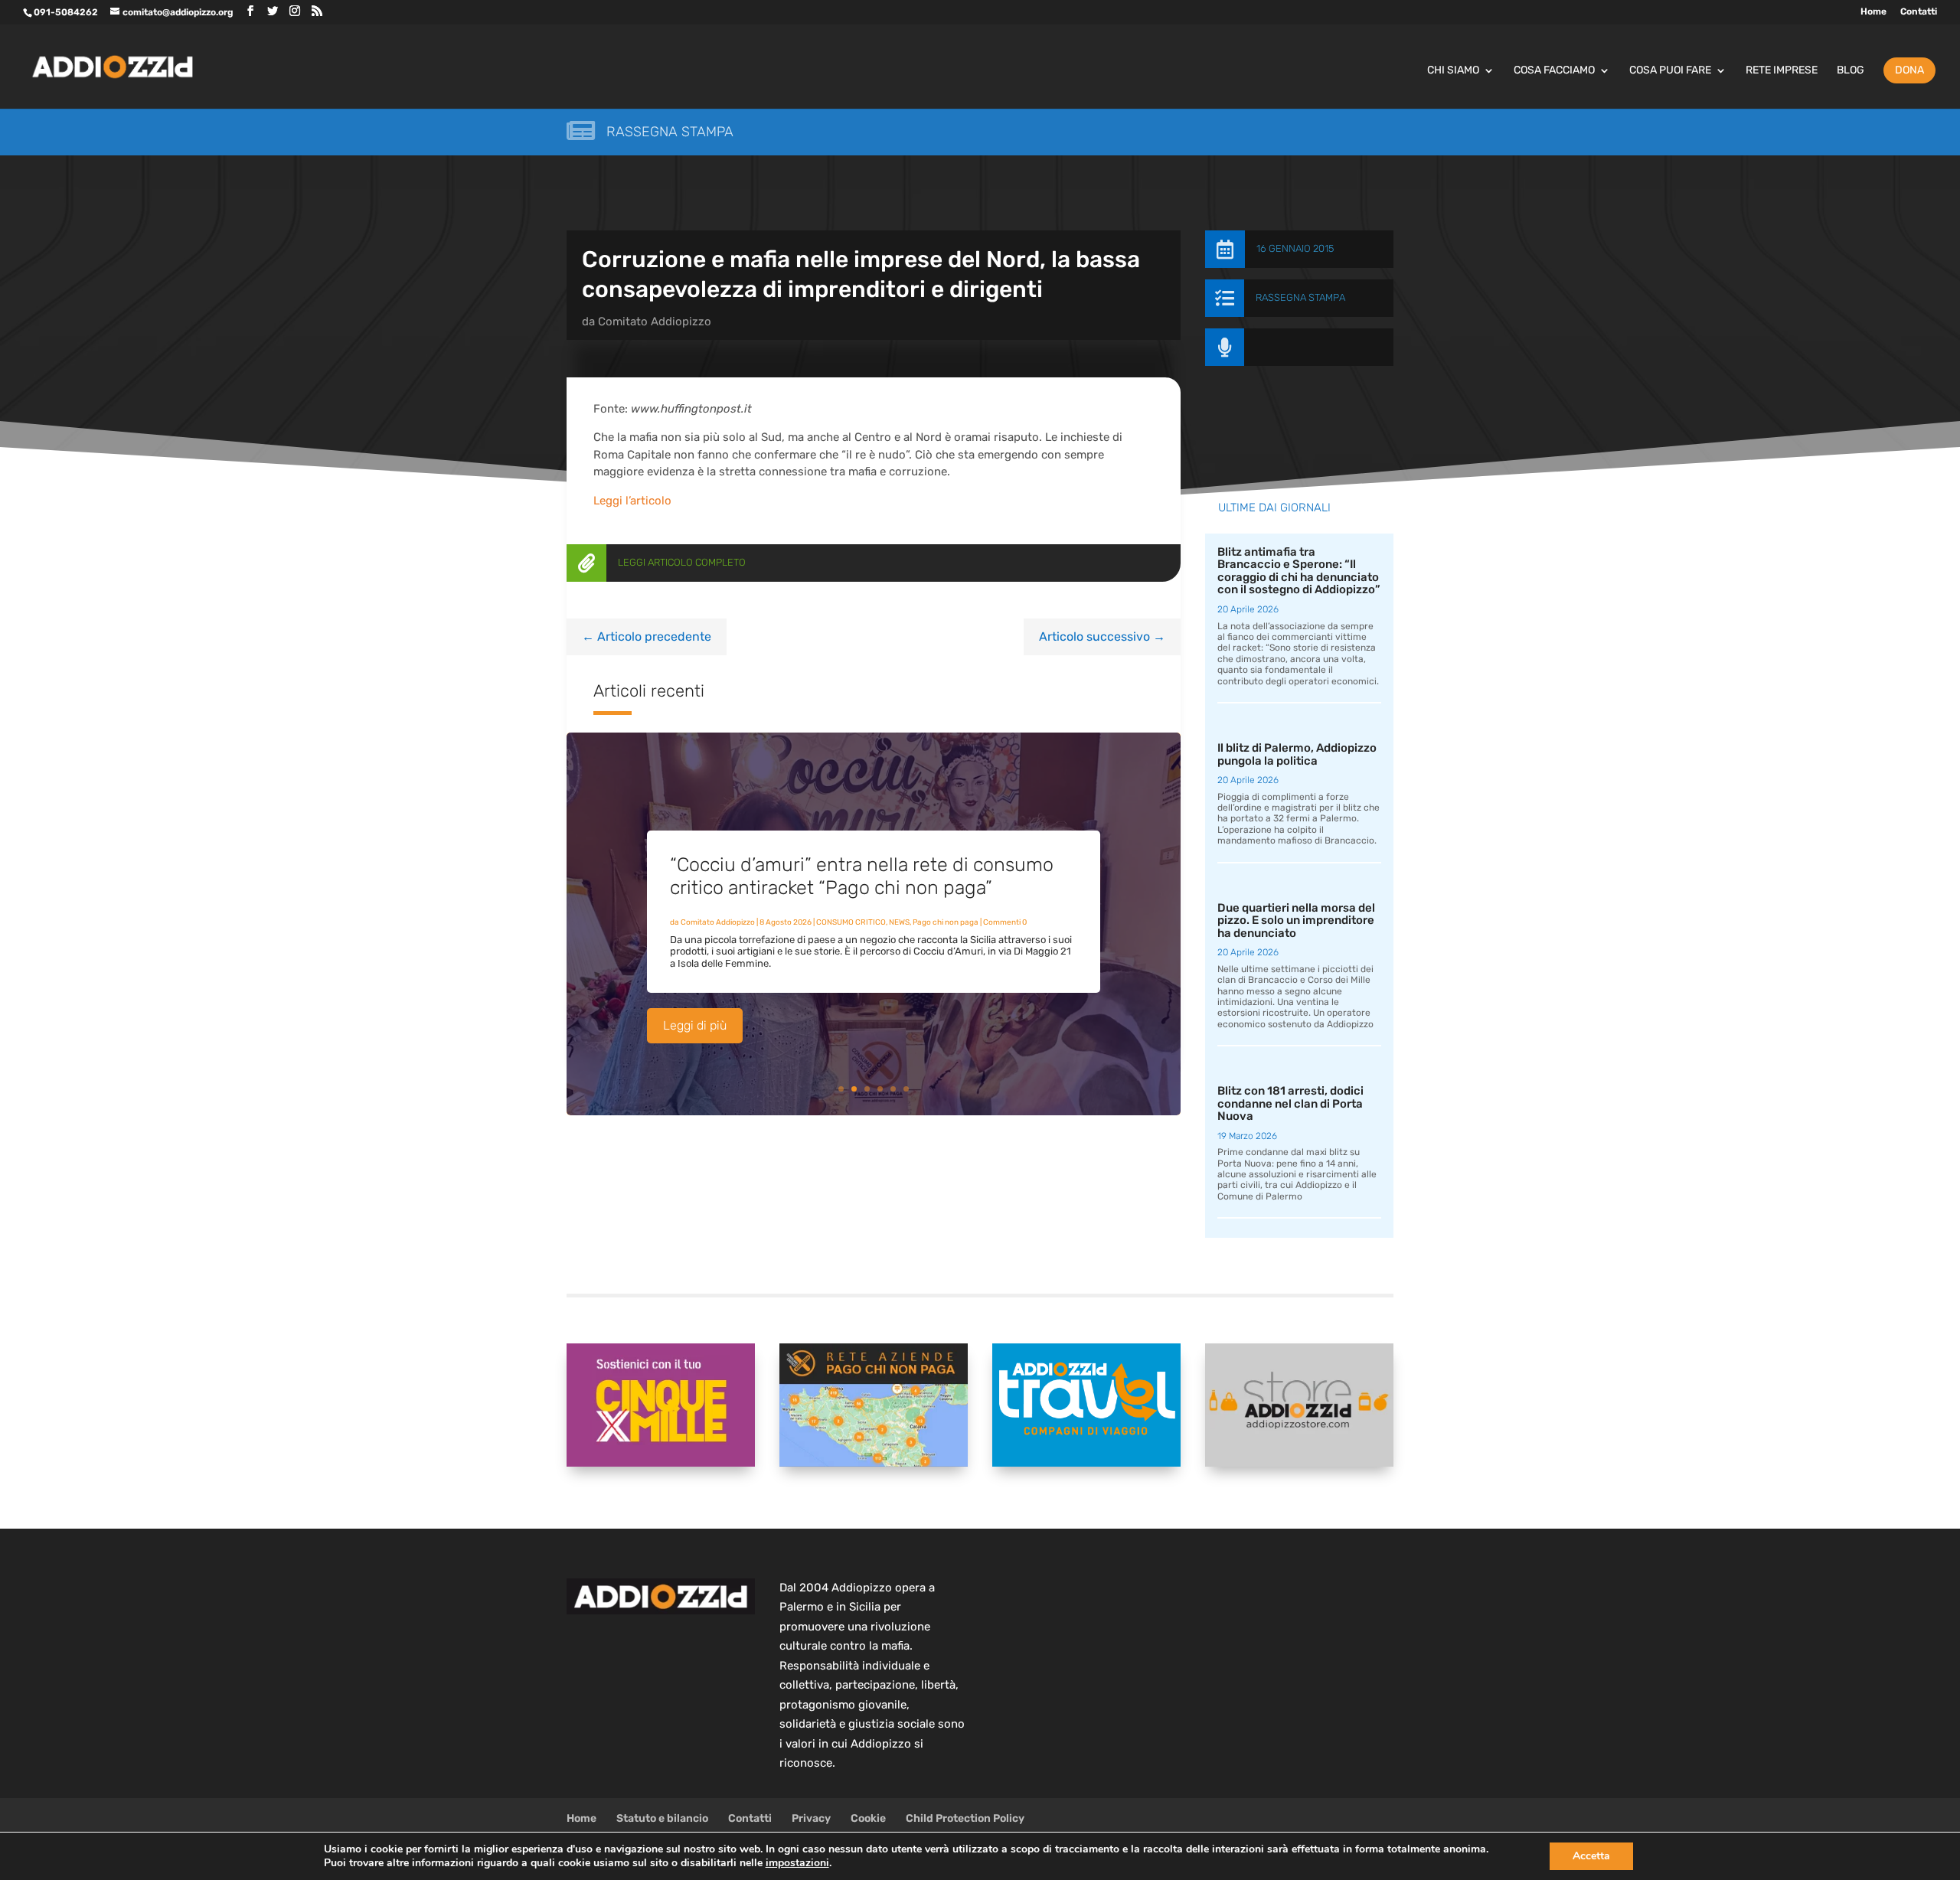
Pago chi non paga (946, 922)
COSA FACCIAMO (1554, 71)
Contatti (1919, 12)
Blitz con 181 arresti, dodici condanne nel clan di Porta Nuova (1290, 1103)
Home (1873, 12)
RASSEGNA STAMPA (1300, 297)
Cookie (868, 1818)
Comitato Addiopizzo (655, 321)
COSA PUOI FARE (1670, 71)
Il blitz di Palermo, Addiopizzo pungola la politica (1297, 754)
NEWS (899, 922)
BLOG (1851, 71)
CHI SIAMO (1453, 71)
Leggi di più (695, 1025)
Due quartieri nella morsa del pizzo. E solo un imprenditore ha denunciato (1296, 920)
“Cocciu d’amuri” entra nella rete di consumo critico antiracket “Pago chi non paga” (862, 876)
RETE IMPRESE (1782, 71)
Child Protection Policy (965, 1818)
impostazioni (797, 1863)
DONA (1909, 70)
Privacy (811, 1818)
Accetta (1591, 1856)
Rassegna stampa (670, 132)
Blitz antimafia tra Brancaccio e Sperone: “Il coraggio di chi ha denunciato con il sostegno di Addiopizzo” (1299, 571)
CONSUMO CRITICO (851, 922)
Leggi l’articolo (632, 501)
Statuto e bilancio (662, 1818)
